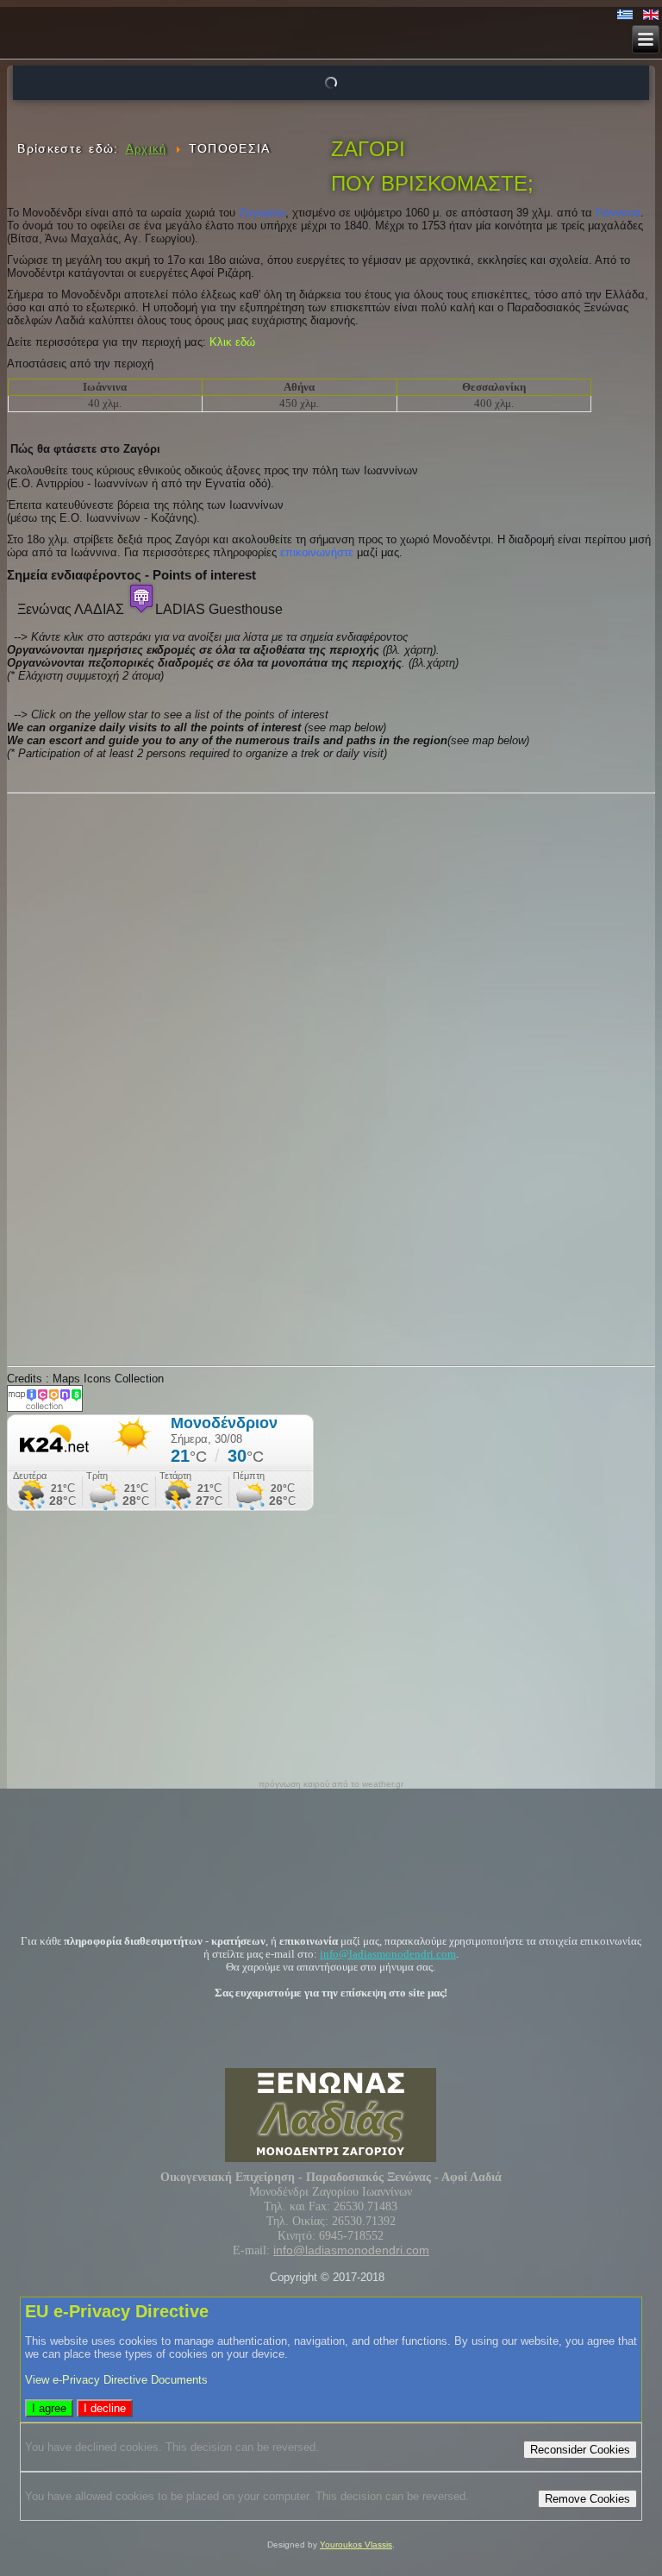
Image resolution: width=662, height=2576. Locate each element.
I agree (49, 2408)
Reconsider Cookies (580, 2450)
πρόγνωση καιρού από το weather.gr (331, 1784)
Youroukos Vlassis (356, 2545)
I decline (105, 2408)
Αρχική (147, 149)
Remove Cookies (587, 2499)
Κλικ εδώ (232, 342)
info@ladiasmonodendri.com (388, 1954)
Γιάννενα (618, 213)
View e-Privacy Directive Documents (116, 2380)
